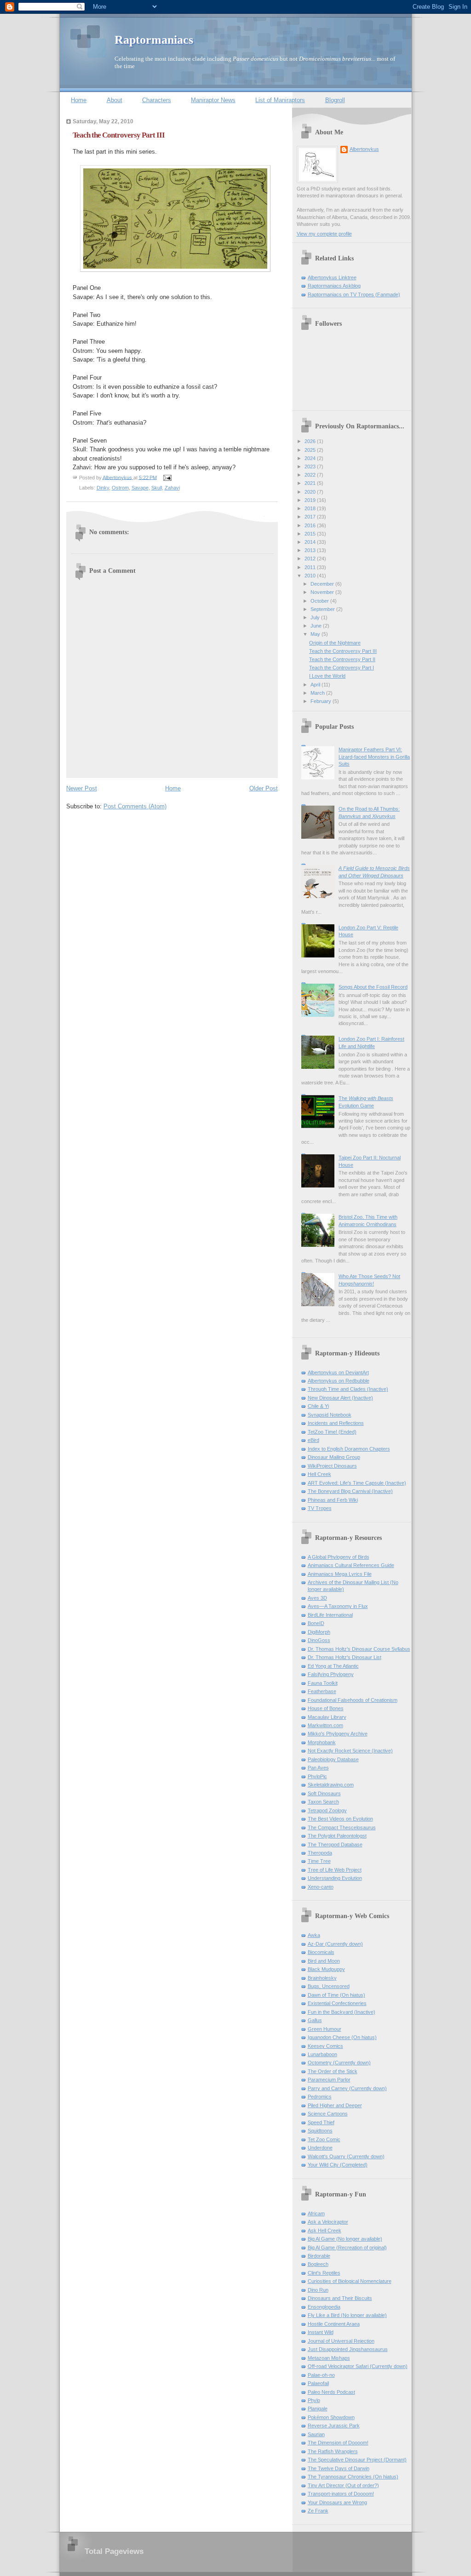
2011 (311, 567)
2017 (311, 517)
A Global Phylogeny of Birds (339, 1557)
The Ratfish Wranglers (333, 2451)
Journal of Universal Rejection (341, 2341)
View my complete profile (324, 234)
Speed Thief (321, 2122)
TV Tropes (320, 1508)
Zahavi (172, 488)
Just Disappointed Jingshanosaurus (348, 2349)
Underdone (320, 2148)
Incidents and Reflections (336, 1423)
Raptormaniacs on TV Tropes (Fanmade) (354, 294)
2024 (311, 458)
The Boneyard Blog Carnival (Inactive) (350, 1491)
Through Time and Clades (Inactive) (348, 1389)
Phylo (314, 2400)
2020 (311, 492)
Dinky (103, 488)
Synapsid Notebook (330, 1415)
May (316, 634)
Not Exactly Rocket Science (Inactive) (350, 1751)
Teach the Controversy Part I (342, 668)
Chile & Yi (318, 1406)
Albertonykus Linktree (332, 277)
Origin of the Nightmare (335, 643)
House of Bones (326, 1708)
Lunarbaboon (322, 2054)
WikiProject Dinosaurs (332, 1466)
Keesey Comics (325, 2046)
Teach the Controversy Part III (343, 651)
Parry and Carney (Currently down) (347, 2088)
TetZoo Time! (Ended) (332, 1432)
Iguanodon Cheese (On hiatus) (342, 2037)
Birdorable (319, 2256)
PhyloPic (317, 1776)
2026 (311, 441)
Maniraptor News (213, 100)
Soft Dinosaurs (324, 1793)
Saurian (316, 2434)
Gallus (315, 2020)
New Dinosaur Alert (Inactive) (340, 1398)
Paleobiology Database (333, 1759)
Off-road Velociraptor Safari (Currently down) (358, 2366)
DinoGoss (319, 1640)
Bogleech (318, 2264)
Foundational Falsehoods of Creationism (353, 1700)
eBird (313, 1440)
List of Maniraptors (280, 100)
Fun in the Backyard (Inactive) (342, 2012)
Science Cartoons (328, 2114)
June (317, 626)
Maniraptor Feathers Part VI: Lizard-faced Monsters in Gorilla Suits (374, 757)
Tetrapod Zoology (327, 1810)
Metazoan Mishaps (329, 2358)
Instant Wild (321, 2332)
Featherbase (322, 1691)
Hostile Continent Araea (334, 2324)
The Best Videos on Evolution (340, 1819)
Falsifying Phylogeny (331, 1674)
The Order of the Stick (333, 2071)
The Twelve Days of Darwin (339, 2468)
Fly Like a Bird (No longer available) (347, 2315)
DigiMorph (319, 1632)
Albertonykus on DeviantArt (338, 1372)
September (323, 609)
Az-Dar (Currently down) (335, 1944)
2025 (311, 450)
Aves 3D (317, 1598)
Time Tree (319, 1861)
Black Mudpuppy (326, 1969)
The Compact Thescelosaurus (342, 1827)
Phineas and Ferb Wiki (333, 1500)
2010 (311, 576)
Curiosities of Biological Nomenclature (350, 2281)
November (323, 592)
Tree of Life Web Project (335, 1870)
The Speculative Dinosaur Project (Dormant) (357, 2460)
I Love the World (327, 676)
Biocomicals (321, 1952)
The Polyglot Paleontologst (337, 1836)
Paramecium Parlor (329, 2080)
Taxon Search (323, 1802)
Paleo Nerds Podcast (331, 2392)
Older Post (264, 788)
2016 (311, 525)
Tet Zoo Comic (324, 2139)
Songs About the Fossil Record (373, 987)
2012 (311, 559)
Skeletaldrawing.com (331, 1785)
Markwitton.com (325, 1725)
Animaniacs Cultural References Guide (351, 1565)
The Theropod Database (335, 1844)
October (320, 601)
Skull (157, 488)
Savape (140, 488)
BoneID (316, 1623)
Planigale (318, 2409)
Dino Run (318, 2290)
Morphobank (322, 1742)
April (316, 685)
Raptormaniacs (154, 40)
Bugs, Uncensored (329, 1986)
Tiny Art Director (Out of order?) (343, 2485)
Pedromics (320, 2097)
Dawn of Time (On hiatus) (336, 1995)
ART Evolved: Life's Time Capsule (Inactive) (357, 1483)
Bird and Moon (324, 1961)
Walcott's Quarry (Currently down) (346, 2156)
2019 (311, 500)
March (318, 693)
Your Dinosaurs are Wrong (337, 2502)
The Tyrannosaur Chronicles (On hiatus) (353, 2477)
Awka (314, 1935)
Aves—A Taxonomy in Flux (338, 1606)
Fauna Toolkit (323, 1683)
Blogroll (335, 100)
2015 (311, 534)
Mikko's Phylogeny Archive (338, 1734)
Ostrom (120, 488)
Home (79, 100)
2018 (311, 508)
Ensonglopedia (324, 2307)
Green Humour (325, 2029)
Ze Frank (318, 2511)
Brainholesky (322, 1978)
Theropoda (320, 1853)
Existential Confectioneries (337, 2003)
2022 (311, 475)
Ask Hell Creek (325, 2230)
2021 (311, 483)
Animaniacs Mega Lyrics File (340, 1574)
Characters (157, 100)
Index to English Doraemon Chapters (349, 1449)
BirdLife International (330, 1615)
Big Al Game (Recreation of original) (347, 2248)
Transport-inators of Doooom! (341, 2494)
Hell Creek (319, 1474)
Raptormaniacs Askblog (334, 286)
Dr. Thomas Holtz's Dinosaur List (345, 1657)
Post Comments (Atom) (135, 806)
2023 (311, 467)
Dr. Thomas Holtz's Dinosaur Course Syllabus (359, 1649)
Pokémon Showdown (331, 2417)
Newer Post (82, 788)
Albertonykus (364, 149)
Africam (316, 2213)
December (323, 584)
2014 (311, 542)
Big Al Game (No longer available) (345, 2239)
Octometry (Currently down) (339, 2063)
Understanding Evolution (335, 1878)
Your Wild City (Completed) (338, 2165)
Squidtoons (320, 2131)
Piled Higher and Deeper (335, 2105)
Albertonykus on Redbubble (339, 1381)
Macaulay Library (327, 1717)
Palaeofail (318, 2383)
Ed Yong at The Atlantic (333, 1666)
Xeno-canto (321, 1887)
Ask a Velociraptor (328, 2222)
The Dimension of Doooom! (338, 2443)
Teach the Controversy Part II (342, 659)
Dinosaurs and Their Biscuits (340, 2298)
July (316, 617)
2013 (311, 550)
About (115, 100)
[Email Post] (167, 477)
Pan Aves (318, 1768)
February (322, 701)
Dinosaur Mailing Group (334, 1457)
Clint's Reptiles (324, 2273)
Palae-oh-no (321, 2375)
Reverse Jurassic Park (334, 2426)
